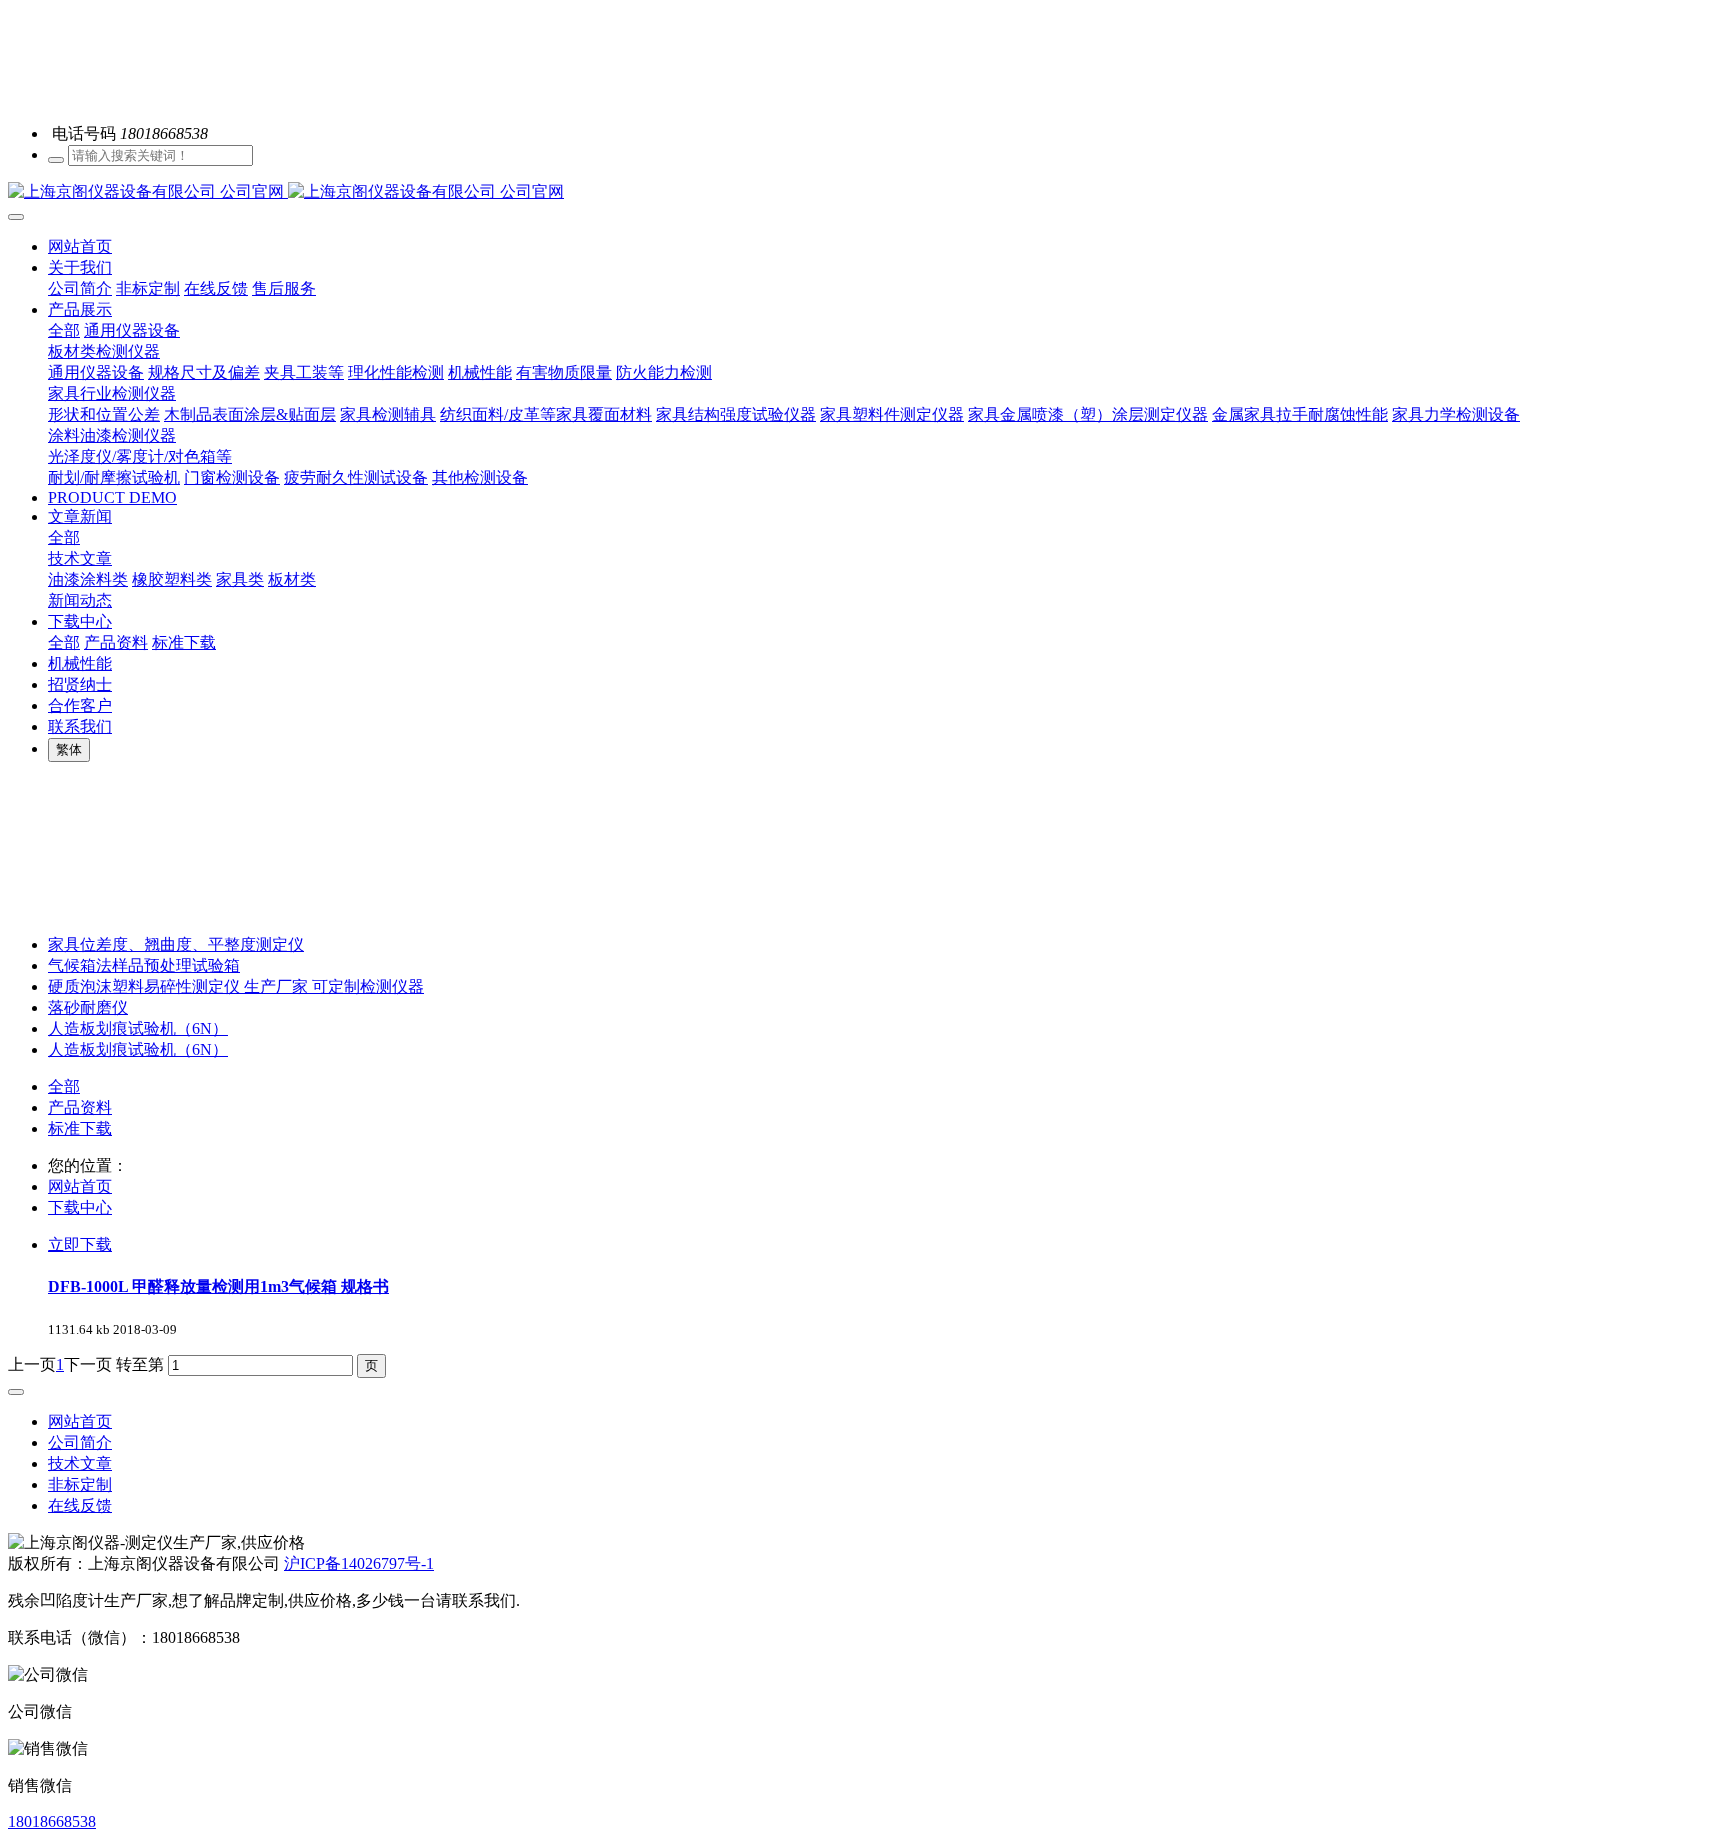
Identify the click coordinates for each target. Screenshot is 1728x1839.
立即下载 (80, 1244)
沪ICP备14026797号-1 (359, 1563)
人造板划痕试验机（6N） (138, 1028)
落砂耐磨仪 (88, 1007)
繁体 (69, 749)
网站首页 (80, 246)
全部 (64, 330)
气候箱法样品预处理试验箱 (144, 965)
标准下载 (80, 1128)
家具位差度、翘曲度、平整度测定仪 (176, 944)
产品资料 (80, 1107)
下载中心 (80, 1207)
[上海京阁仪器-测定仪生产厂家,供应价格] (864, 192)
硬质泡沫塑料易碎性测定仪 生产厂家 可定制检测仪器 (236, 986)
